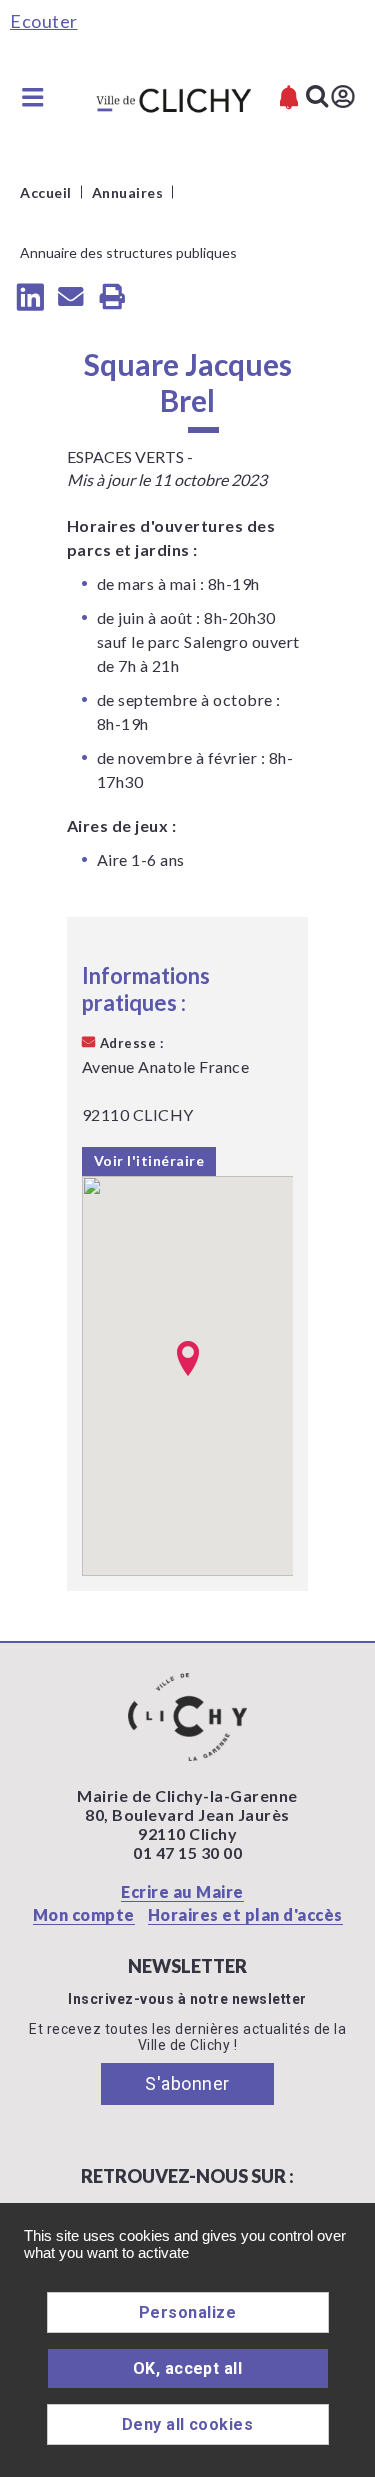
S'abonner (187, 2083)
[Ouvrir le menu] (33, 97)
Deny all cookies (188, 2424)
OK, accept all (188, 2368)
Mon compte (84, 1914)
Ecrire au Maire (182, 1891)
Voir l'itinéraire (149, 1160)
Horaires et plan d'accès (245, 1914)
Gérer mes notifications (289, 97)
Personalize (187, 2312)
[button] (188, 1358)
